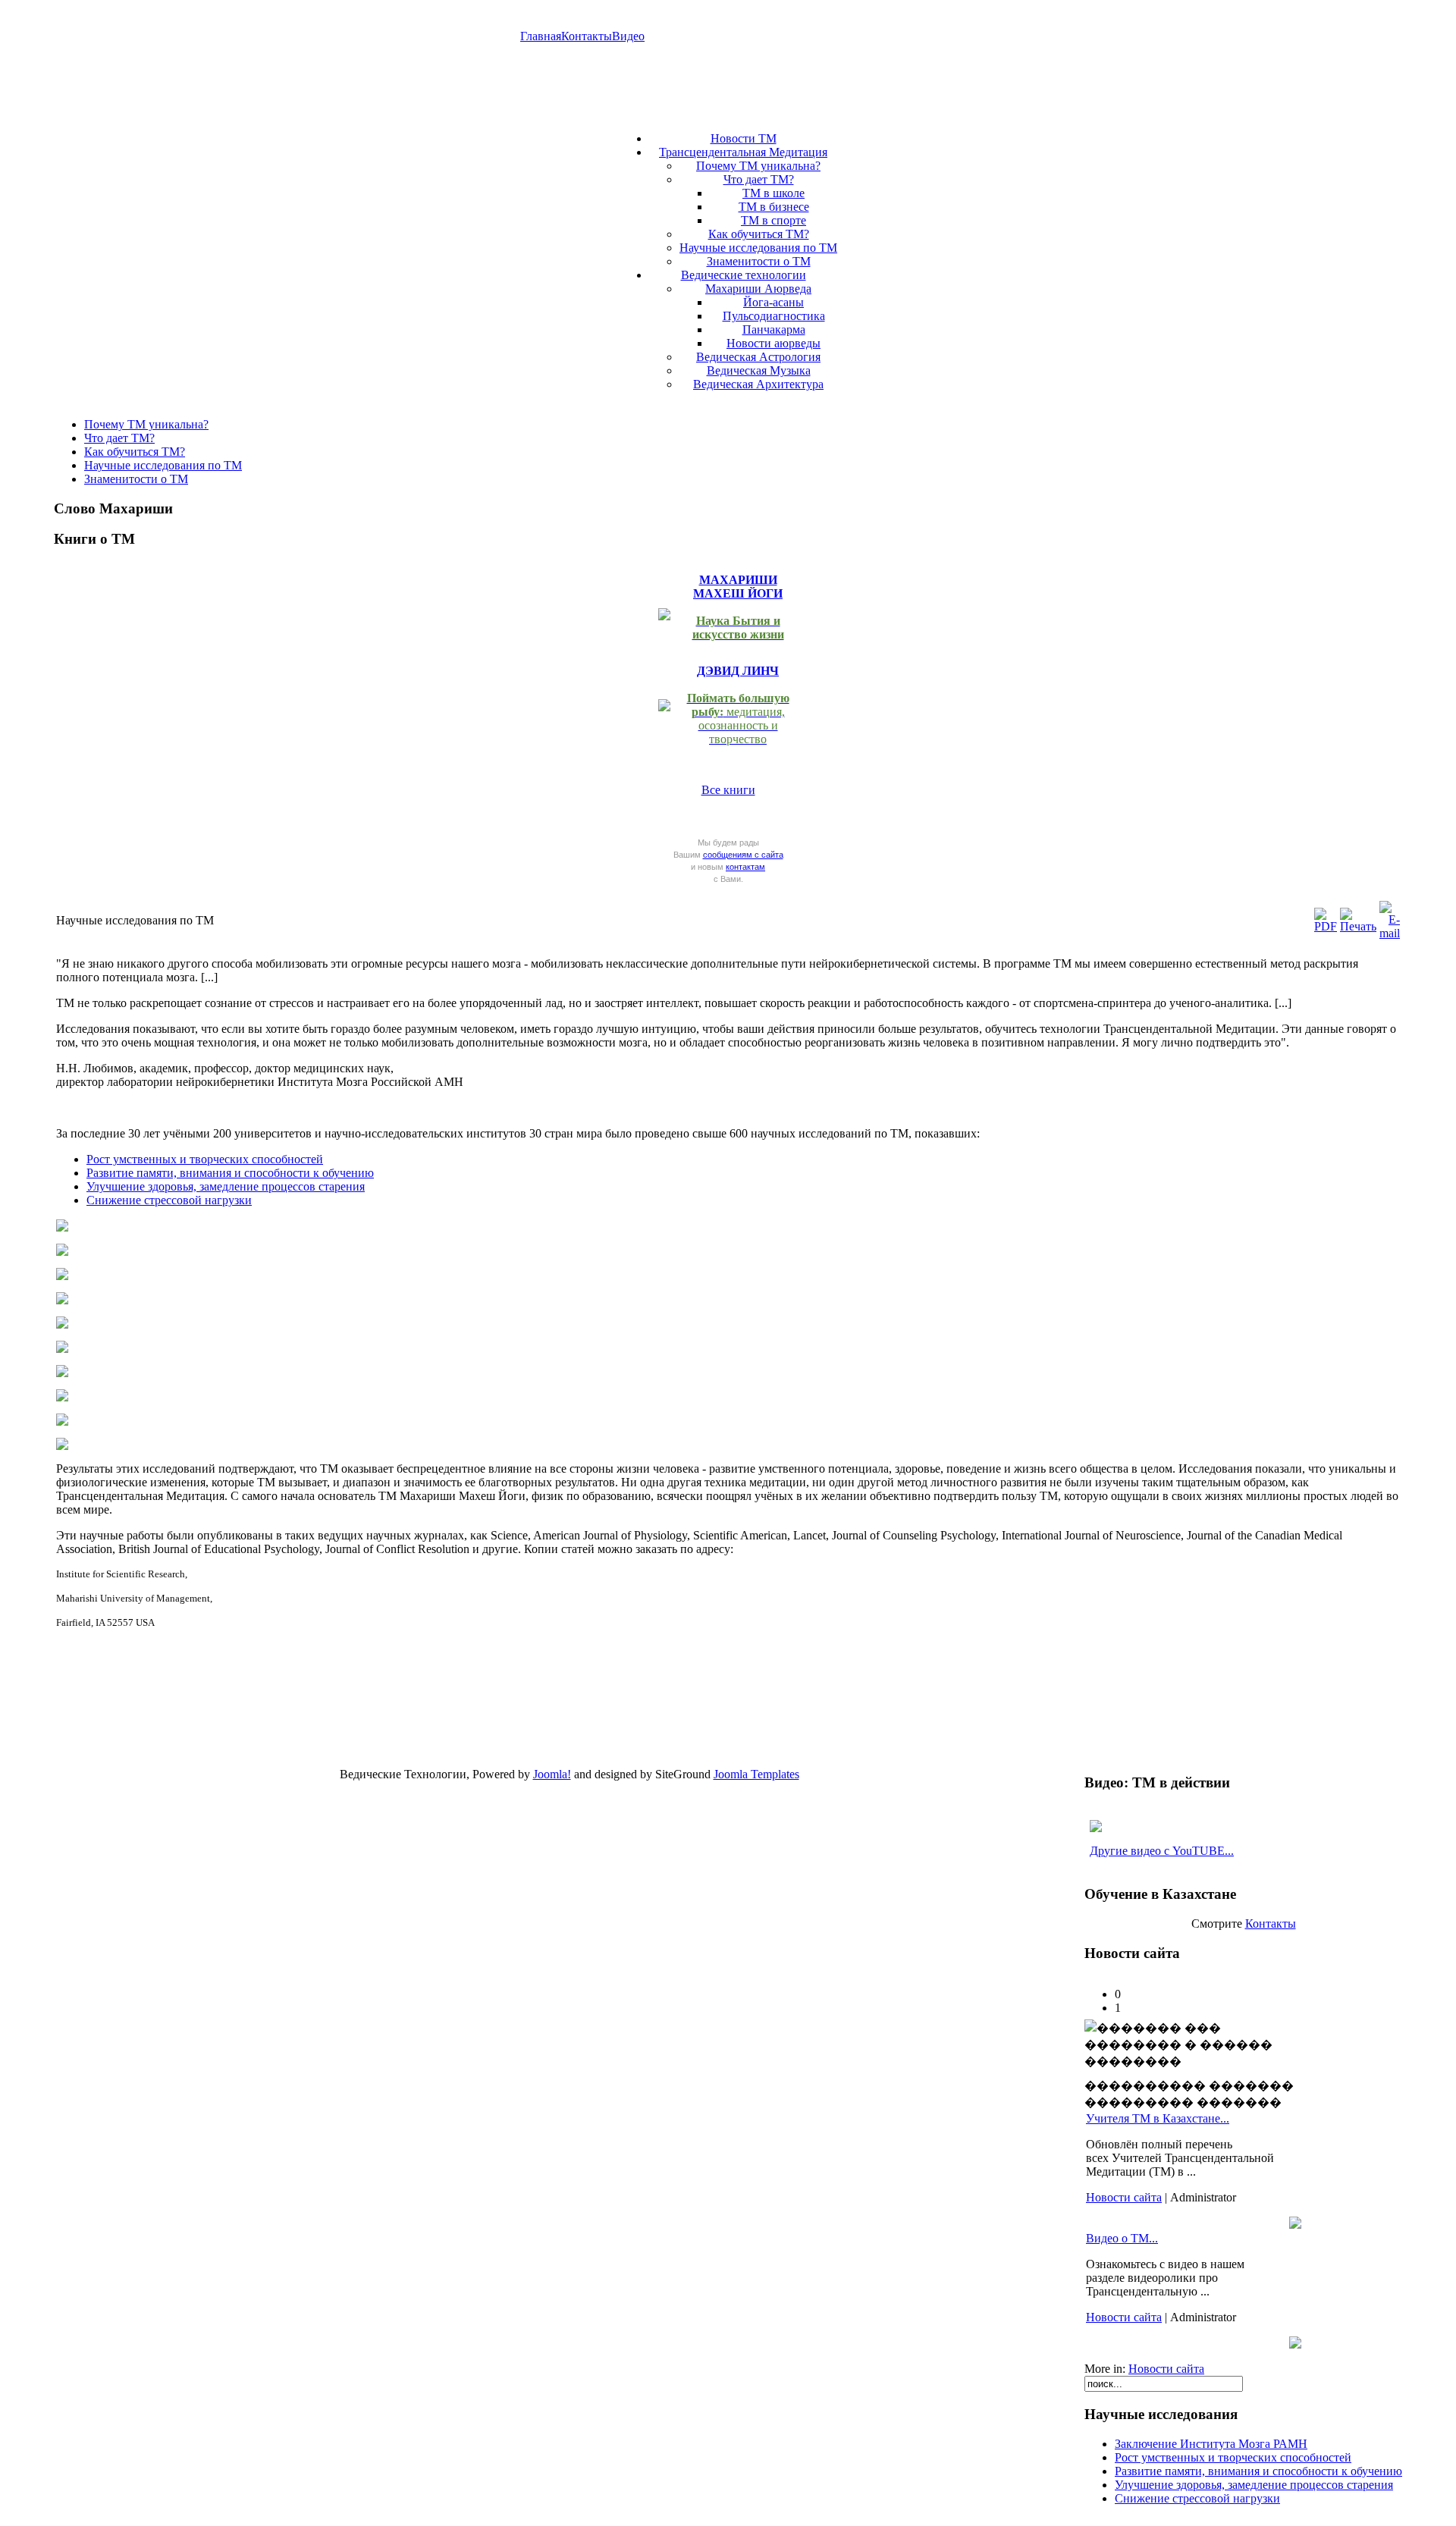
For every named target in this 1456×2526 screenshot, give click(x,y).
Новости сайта (1124, 2197)
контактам (745, 867)
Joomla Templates (756, 1774)
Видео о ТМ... (1122, 2238)
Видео (628, 36)
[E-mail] (1390, 933)
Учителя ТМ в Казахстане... (1158, 2118)
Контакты (587, 36)
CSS (615, 1792)
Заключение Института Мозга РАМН (1211, 2444)
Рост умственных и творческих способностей (205, 1159)
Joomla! (552, 1774)
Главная (541, 36)
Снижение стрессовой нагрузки (169, 1200)
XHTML (559, 1792)
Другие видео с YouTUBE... (1162, 1851)
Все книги (728, 790)
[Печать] (1358, 926)
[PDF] (1326, 926)
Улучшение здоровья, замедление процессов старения (226, 1186)
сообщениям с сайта (743, 855)
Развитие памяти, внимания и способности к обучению (230, 1173)
